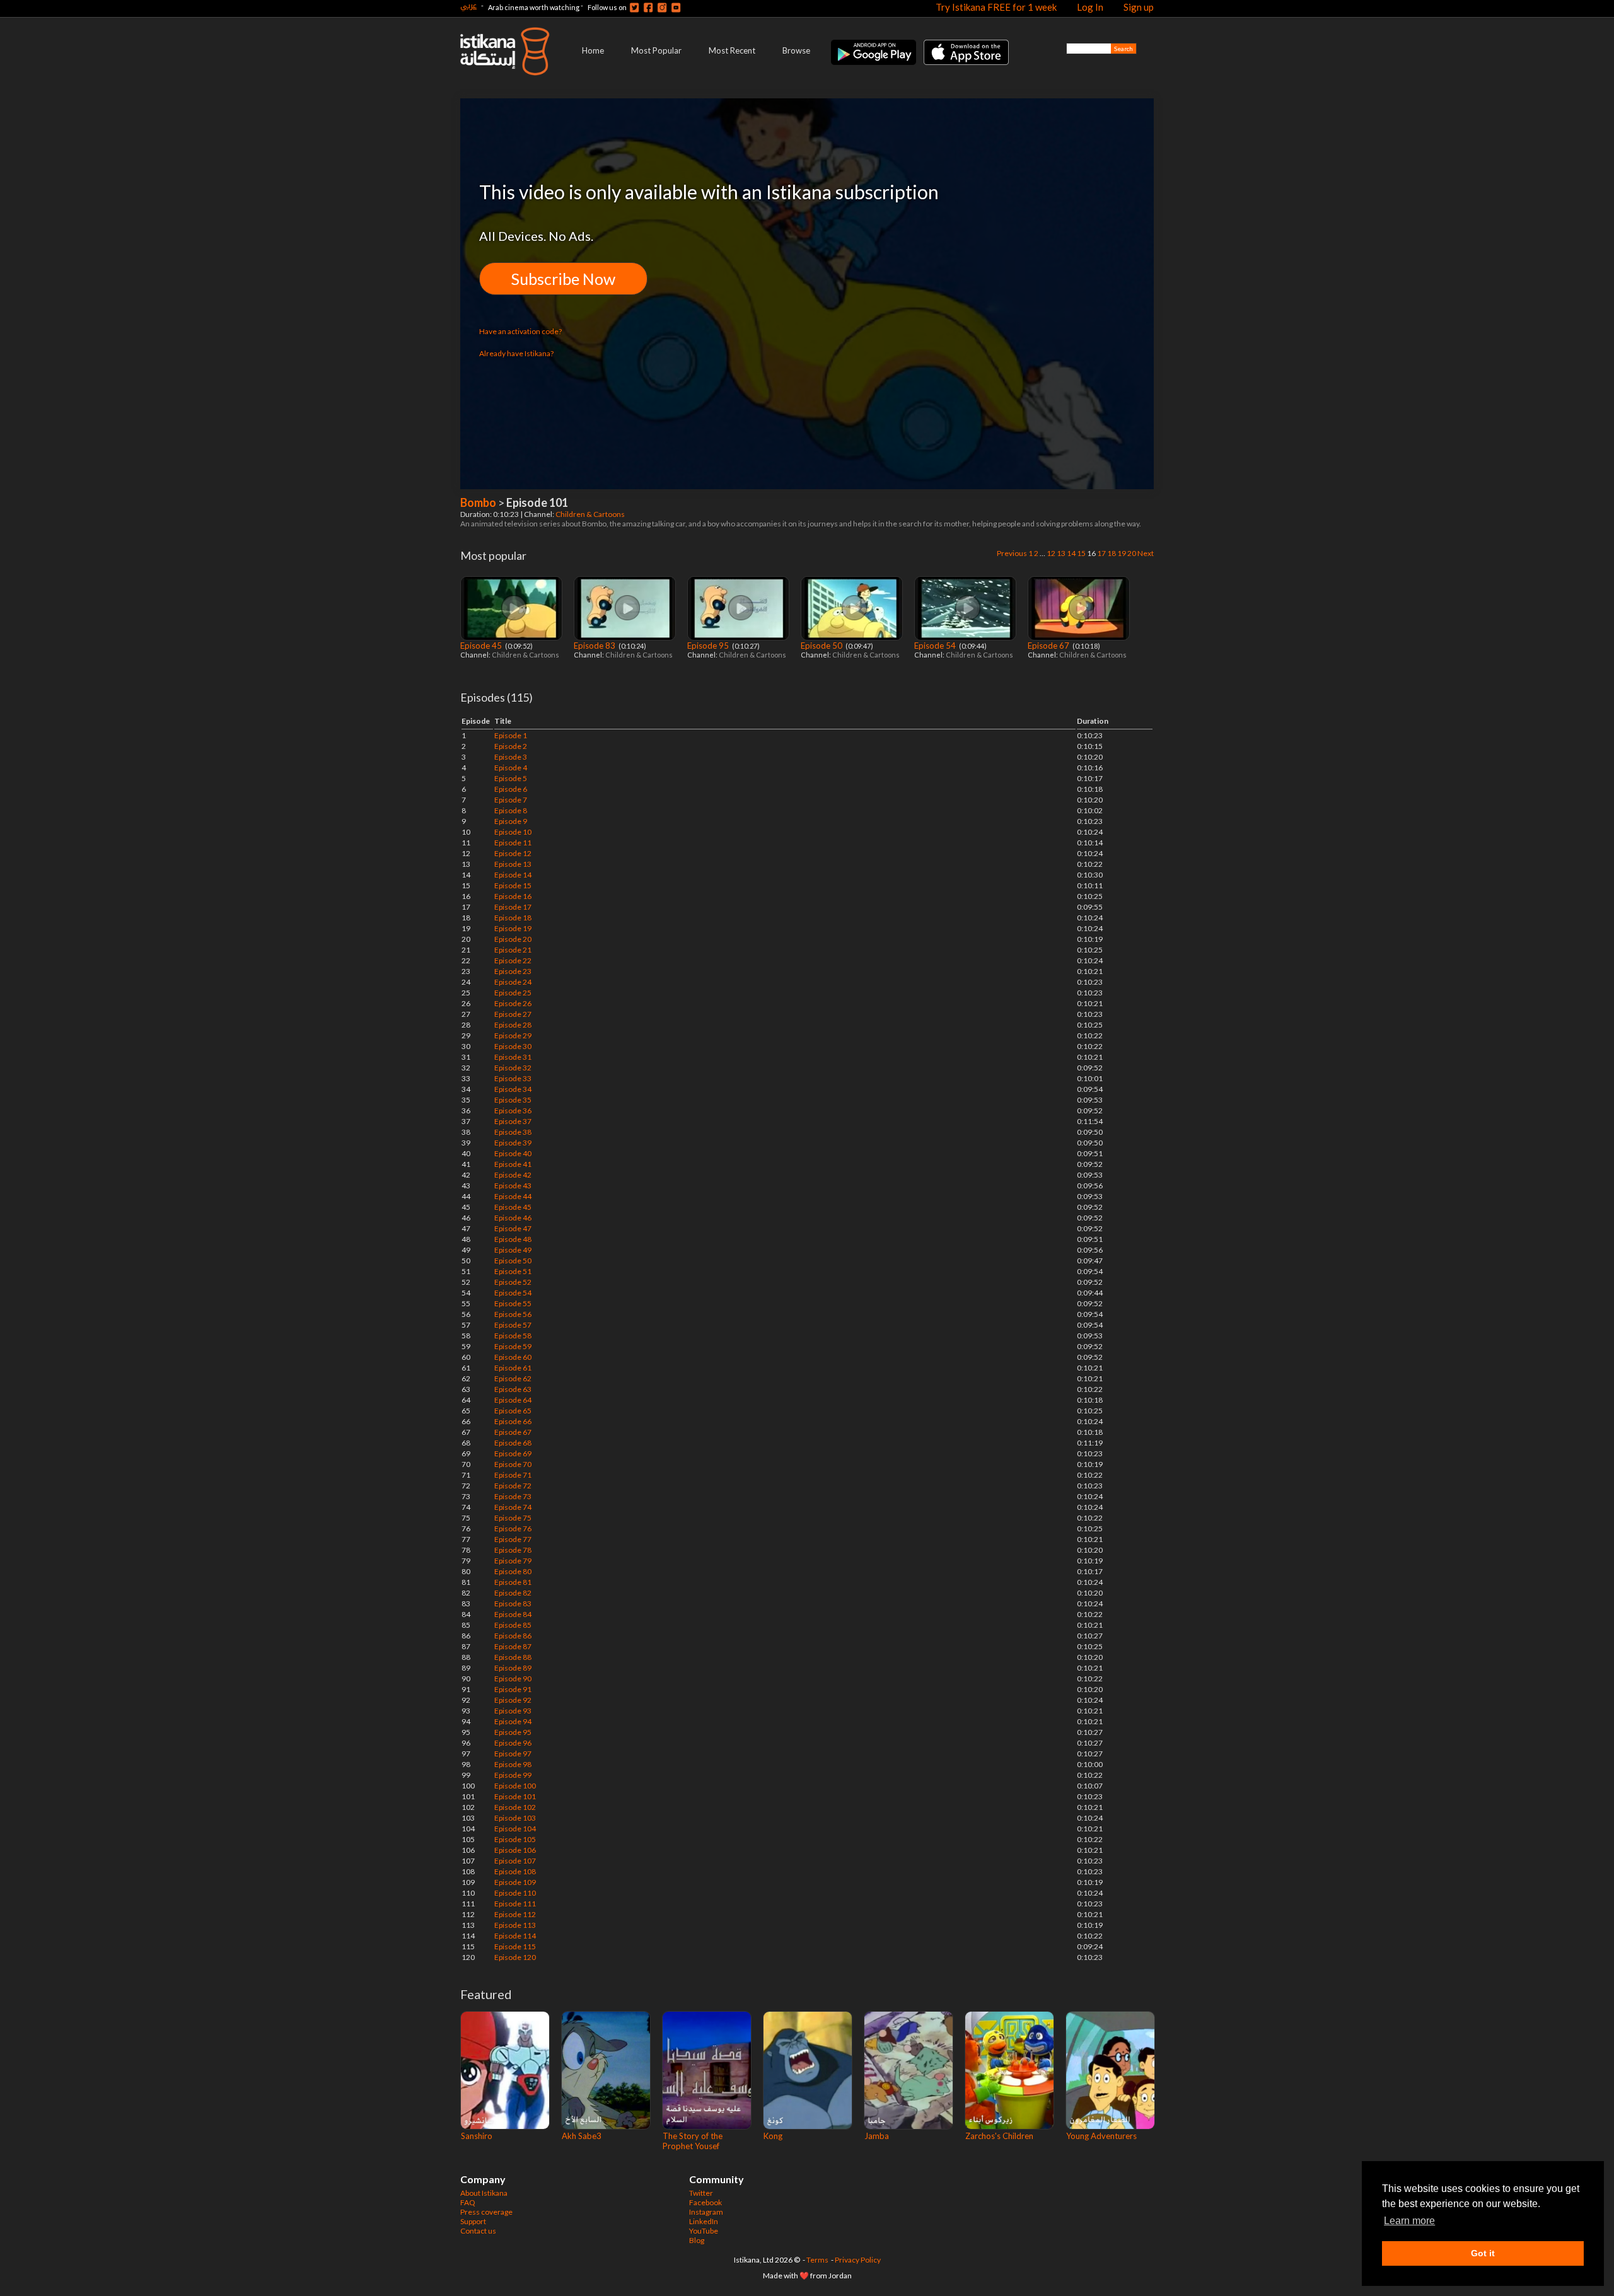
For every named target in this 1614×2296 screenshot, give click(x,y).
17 (1101, 553)
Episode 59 (513, 1346)
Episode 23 (513, 971)
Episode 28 (513, 1025)
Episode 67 (1049, 646)
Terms (817, 2260)
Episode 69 (513, 1453)
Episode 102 (515, 1807)
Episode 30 (513, 1046)
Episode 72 (513, 1486)
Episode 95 (709, 646)
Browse (796, 50)
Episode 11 (513, 843)
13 (1061, 553)
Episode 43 (513, 1186)
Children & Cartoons (591, 514)
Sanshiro (477, 2136)
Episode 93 (513, 1711)
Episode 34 (513, 1089)
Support (473, 2221)
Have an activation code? (520, 331)
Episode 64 (513, 1400)
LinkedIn (704, 2221)
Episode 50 (822, 646)
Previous (1012, 553)
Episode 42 (513, 1175)
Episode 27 (513, 1014)
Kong (773, 2136)
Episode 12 (513, 853)
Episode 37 (513, 1121)
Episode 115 (515, 1946)
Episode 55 (513, 1303)
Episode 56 (513, 1314)
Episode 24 (513, 982)
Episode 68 (513, 1443)
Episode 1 (511, 735)
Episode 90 (513, 1679)
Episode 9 (511, 821)
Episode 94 (513, 1721)
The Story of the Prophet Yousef (693, 2141)
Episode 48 (513, 1239)
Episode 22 (513, 960)
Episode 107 (515, 1861)
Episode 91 (513, 1689)
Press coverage (486, 2212)
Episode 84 (513, 1614)
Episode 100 (515, 1786)
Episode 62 (513, 1378)
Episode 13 (513, 864)
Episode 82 (513, 1593)
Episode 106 (515, 1850)
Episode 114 (515, 1936)
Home (593, 50)
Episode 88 (513, 1657)
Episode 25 (513, 993)
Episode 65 (513, 1411)
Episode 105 (515, 1839)
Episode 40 (513, 1153)
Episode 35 (513, 1100)
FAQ (468, 2202)
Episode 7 (511, 800)
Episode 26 (513, 1003)
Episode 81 (513, 1582)
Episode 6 (511, 789)
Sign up (1139, 7)
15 (1081, 553)
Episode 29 (513, 1035)
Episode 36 (513, 1110)
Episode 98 (513, 1764)
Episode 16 (513, 896)
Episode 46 (513, 1218)
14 (1071, 553)
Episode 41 (513, 1164)
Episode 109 (515, 1882)
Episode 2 (511, 746)
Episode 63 (513, 1389)
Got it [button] (1483, 2253)
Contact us (478, 2231)
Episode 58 (513, 1336)
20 (1132, 553)
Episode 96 (513, 1743)
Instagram (706, 2212)
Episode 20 (513, 939)
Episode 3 (511, 757)
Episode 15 (513, 885)
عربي (468, 5)
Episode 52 (513, 1282)
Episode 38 (513, 1132)
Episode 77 (513, 1539)
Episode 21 (513, 950)
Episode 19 (513, 928)
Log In (1090, 7)
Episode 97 (513, 1754)
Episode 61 (513, 1368)
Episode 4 (511, 768)
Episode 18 (513, 918)
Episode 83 (595, 646)
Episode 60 (513, 1357)
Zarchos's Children (999, 2136)
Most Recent (732, 50)
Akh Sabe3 (582, 2136)
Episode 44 (513, 1196)
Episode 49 (513, 1250)
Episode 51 (513, 1271)
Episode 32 (513, 1068)
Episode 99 (513, 1775)
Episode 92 (513, 1700)
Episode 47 (513, 1228)
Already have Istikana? (516, 353)
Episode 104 (515, 1829)
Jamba (877, 2136)
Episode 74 (513, 1507)
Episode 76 (513, 1528)
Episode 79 (513, 1561)
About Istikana (484, 2193)
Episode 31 (513, 1057)
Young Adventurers (1101, 2136)
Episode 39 (513, 1143)
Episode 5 (511, 778)
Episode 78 (513, 1550)
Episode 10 (513, 832)
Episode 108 (515, 1871)
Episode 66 (513, 1421)
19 (1122, 553)
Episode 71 (513, 1475)
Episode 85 (513, 1625)
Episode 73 (513, 1496)
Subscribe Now (563, 279)
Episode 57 (513, 1325)
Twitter (701, 2193)
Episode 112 (515, 1914)
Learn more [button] (1409, 2221)
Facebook (705, 2202)
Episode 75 (513, 1518)
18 (1112, 553)
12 (1051, 553)
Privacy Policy (858, 2260)
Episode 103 (515, 1818)
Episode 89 (513, 1668)
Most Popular (656, 50)
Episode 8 (511, 810)
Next (1146, 553)
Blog (697, 2240)
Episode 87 (513, 1646)
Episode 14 (513, 875)
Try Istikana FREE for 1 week (996, 7)
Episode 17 (513, 907)
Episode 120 (515, 1957)
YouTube (704, 2231)
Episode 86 (513, 1636)
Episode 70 (513, 1464)
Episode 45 (482, 646)
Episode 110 (515, 1893)
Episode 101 (515, 1796)
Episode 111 (515, 1904)
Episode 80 (513, 1571)
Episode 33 (513, 1078)
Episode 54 (936, 646)
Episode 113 (515, 1925)
